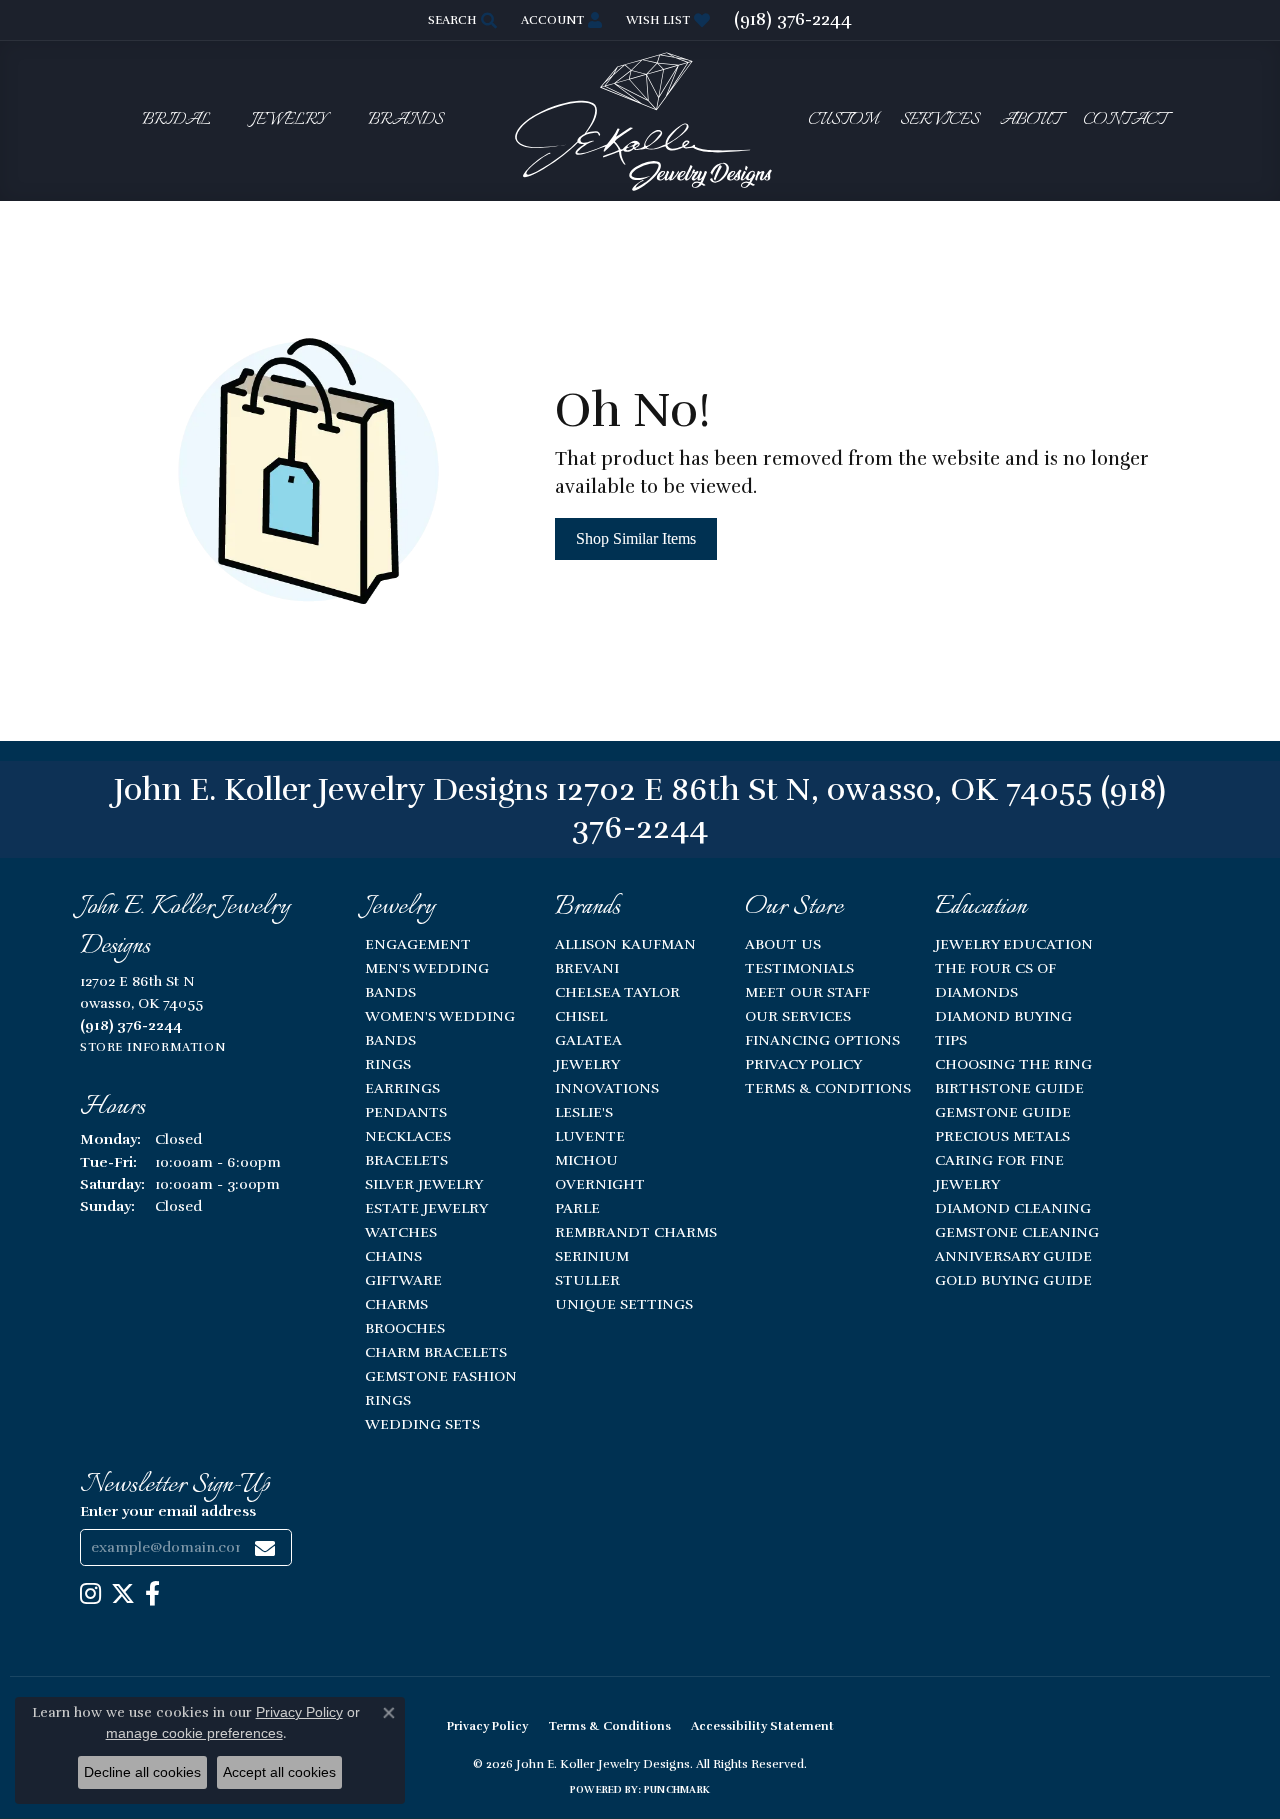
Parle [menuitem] (577, 1208)
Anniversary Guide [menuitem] (1013, 1256)
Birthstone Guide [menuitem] (1009, 1088)
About (1030, 120)
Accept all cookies (279, 1772)
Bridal (176, 120)
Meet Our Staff (807, 992)
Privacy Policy (803, 1064)
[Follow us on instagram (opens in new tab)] (90, 1594)
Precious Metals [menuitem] (1002, 1136)
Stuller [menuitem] (587, 1280)
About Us (783, 944)
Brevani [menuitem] (587, 968)
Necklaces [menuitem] (408, 1136)
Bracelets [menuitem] (406, 1160)
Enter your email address (168, 1511)
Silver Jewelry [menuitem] (424, 1184)
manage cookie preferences (194, 1733)
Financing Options (822, 1040)
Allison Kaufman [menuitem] (625, 944)
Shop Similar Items (636, 538)
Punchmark (677, 1790)
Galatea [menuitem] (588, 1040)
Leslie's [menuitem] (584, 1112)
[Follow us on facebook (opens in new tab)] (152, 1594)
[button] (460, 20)
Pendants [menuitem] (406, 1112)
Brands (405, 120)
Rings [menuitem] (388, 1064)
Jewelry (289, 120)
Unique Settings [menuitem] (624, 1304)
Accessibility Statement (762, 1726)
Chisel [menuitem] (581, 1016)
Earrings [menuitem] (402, 1088)
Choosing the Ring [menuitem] (1013, 1064)
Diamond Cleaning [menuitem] (1013, 1208)
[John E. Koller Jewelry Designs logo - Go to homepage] (640, 120)
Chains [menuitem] (393, 1256)
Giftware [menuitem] (403, 1280)
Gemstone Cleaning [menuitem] (1017, 1232)
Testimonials (799, 968)
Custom (843, 120)
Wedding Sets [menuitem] (422, 1424)
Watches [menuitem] (401, 1232)
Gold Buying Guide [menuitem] (1013, 1280)
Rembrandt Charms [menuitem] (636, 1232)
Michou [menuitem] (586, 1160)
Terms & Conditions (828, 1088)
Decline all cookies (142, 1772)
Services (939, 120)
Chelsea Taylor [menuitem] (617, 992)
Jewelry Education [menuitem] (1014, 944)
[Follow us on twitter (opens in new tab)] (123, 1594)
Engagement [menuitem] (418, 944)
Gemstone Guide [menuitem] (1003, 1112)
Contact (1125, 120)
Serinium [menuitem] (592, 1256)
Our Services (798, 1016)
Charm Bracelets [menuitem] (436, 1352)
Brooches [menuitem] (405, 1328)
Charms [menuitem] (396, 1304)
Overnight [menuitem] (600, 1184)
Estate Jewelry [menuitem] (426, 1208)
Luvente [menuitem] (590, 1136)
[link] (793, 20)
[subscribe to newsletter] (265, 1547)
